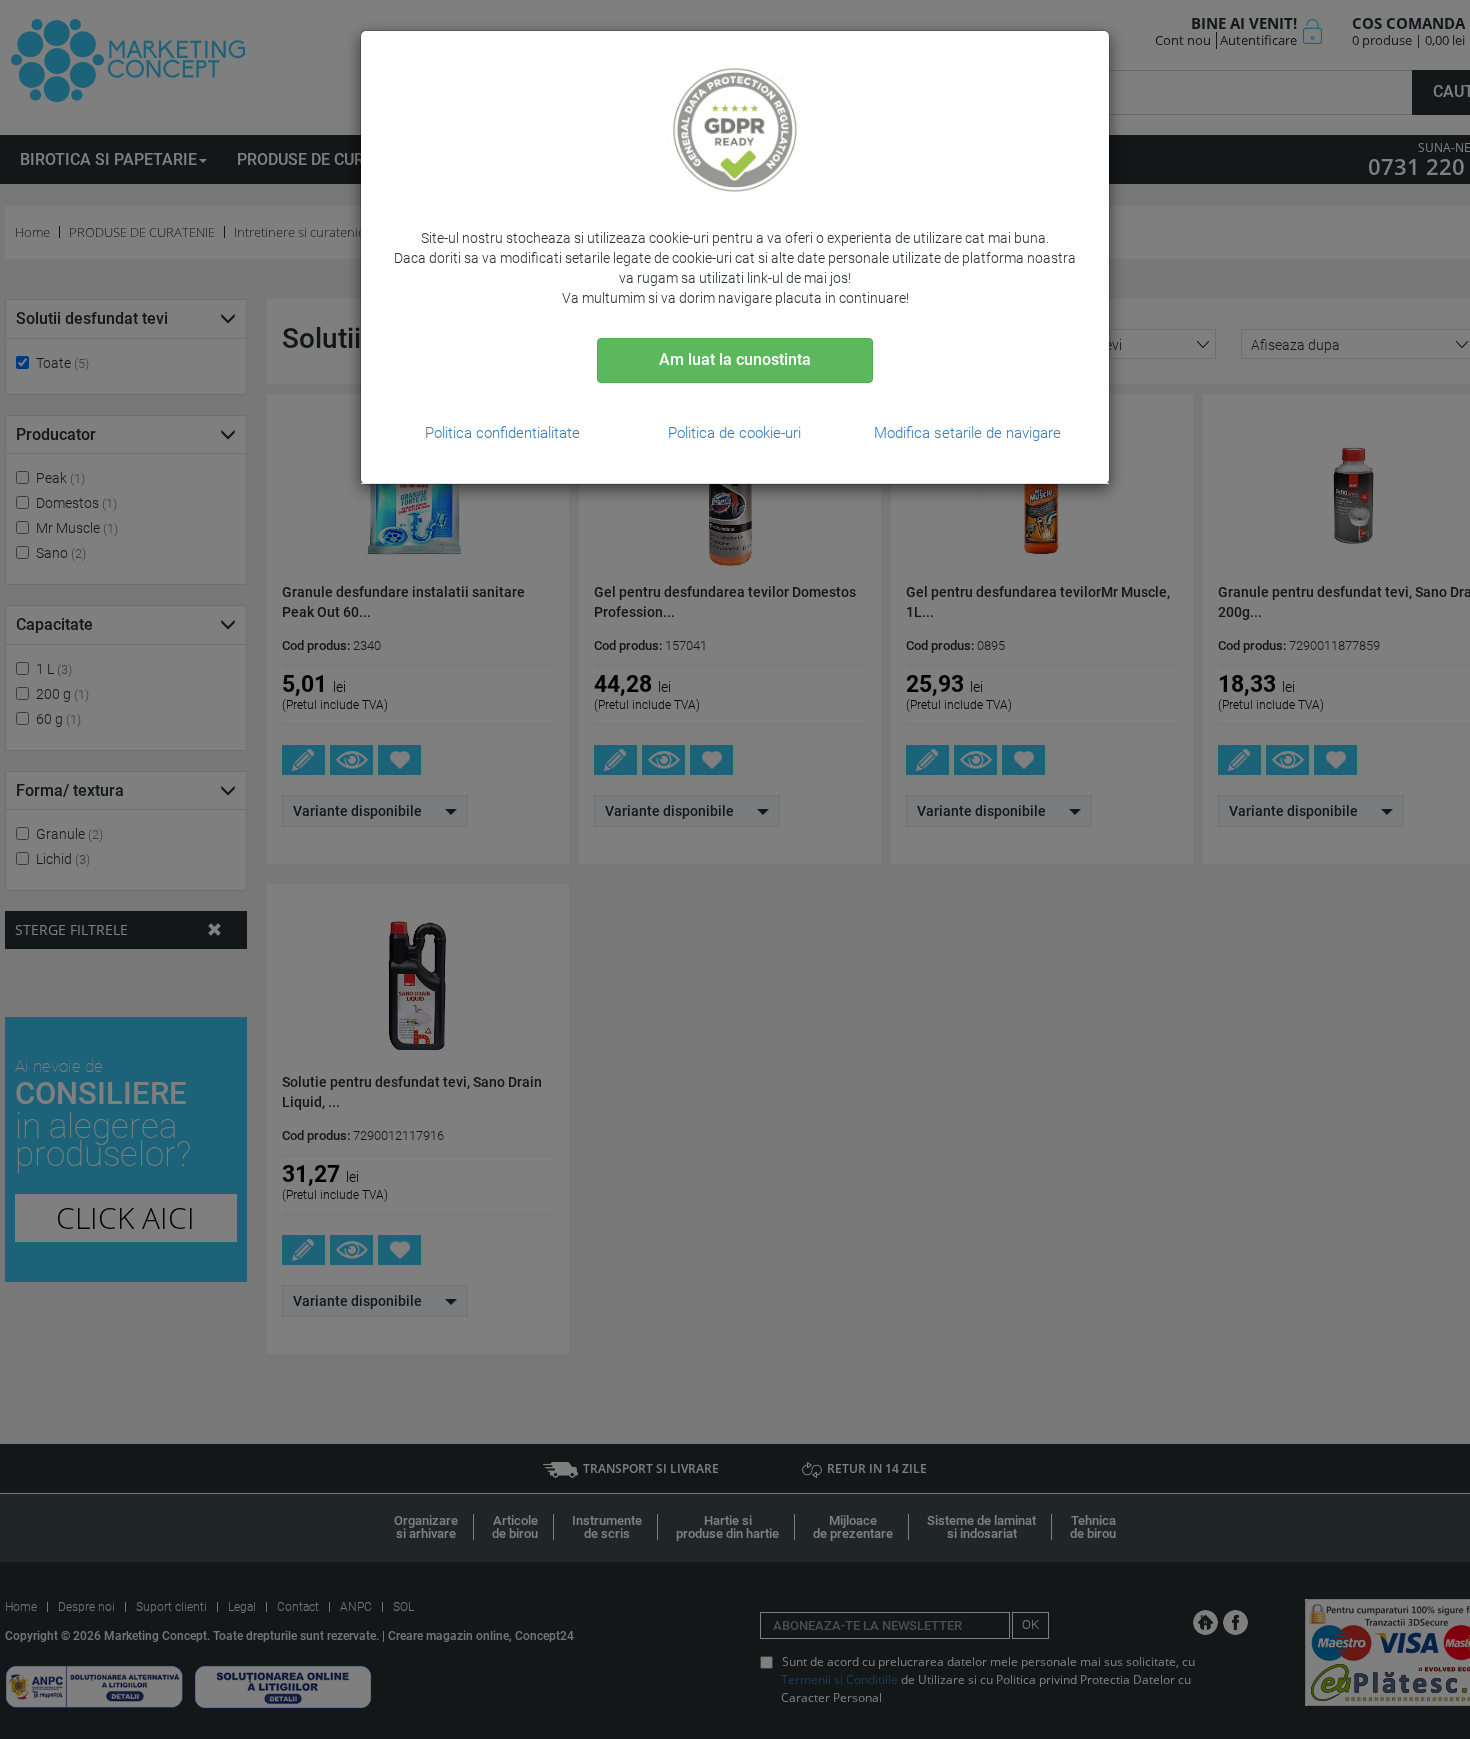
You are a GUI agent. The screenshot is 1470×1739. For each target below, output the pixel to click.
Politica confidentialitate (502, 433)
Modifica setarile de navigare (967, 433)
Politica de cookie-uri (734, 433)
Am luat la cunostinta (735, 359)
